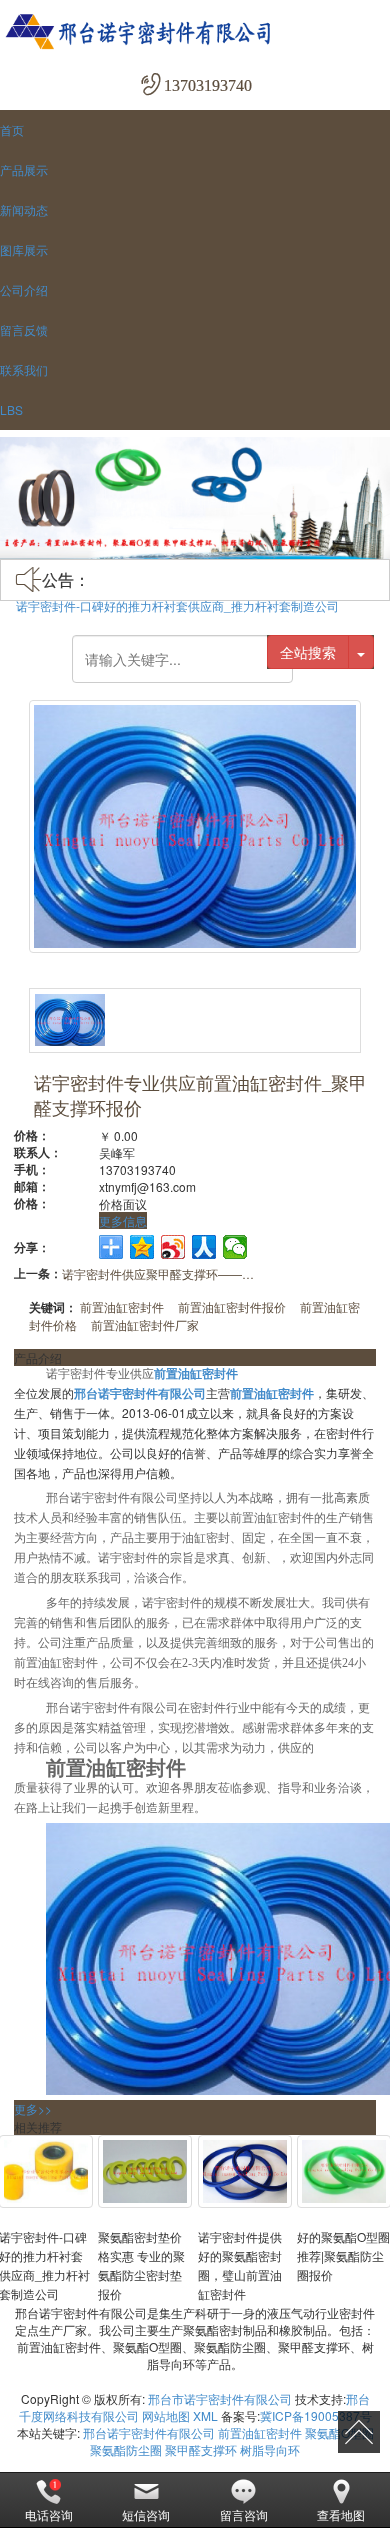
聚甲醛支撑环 (201, 2449)
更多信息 (123, 1220)
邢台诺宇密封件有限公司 (149, 2432)
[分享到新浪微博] (173, 1247)
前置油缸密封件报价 (232, 1306)
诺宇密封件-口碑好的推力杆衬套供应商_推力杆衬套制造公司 (177, 605)
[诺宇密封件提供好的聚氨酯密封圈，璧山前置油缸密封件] (245, 2171)
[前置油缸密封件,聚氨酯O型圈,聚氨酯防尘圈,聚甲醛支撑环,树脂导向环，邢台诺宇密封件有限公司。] (195, 32)
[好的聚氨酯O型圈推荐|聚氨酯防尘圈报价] (344, 2171)
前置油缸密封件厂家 (145, 1324)
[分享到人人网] (204, 1247)
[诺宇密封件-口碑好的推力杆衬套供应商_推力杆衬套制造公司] (46, 2171)
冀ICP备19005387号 (316, 2415)
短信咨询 (146, 2514)
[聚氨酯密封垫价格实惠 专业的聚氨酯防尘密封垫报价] (145, 2171)
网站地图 (166, 2415)
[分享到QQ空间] (142, 1247)
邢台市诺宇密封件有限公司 (220, 2398)
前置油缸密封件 (122, 1306)
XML (205, 2415)
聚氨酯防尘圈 (126, 2449)
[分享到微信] (235, 1247)
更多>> (33, 2108)
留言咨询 (244, 2514)
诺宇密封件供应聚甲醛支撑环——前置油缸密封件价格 (162, 1273)
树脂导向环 (270, 2449)
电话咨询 (49, 2514)
